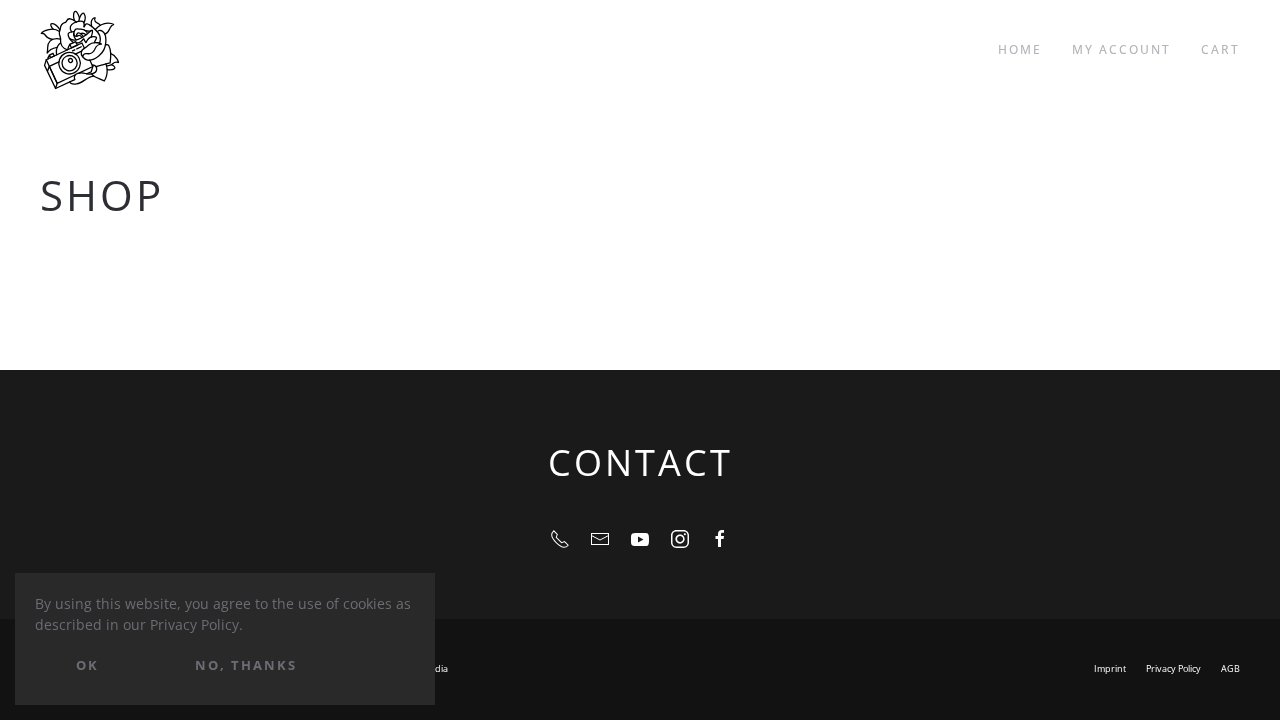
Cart (1220, 49)
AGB (1230, 668)
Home (1020, 49)
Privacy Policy (1173, 668)
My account (1121, 49)
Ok (87, 665)
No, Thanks (246, 665)
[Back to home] (80, 50)
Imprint (1110, 668)
